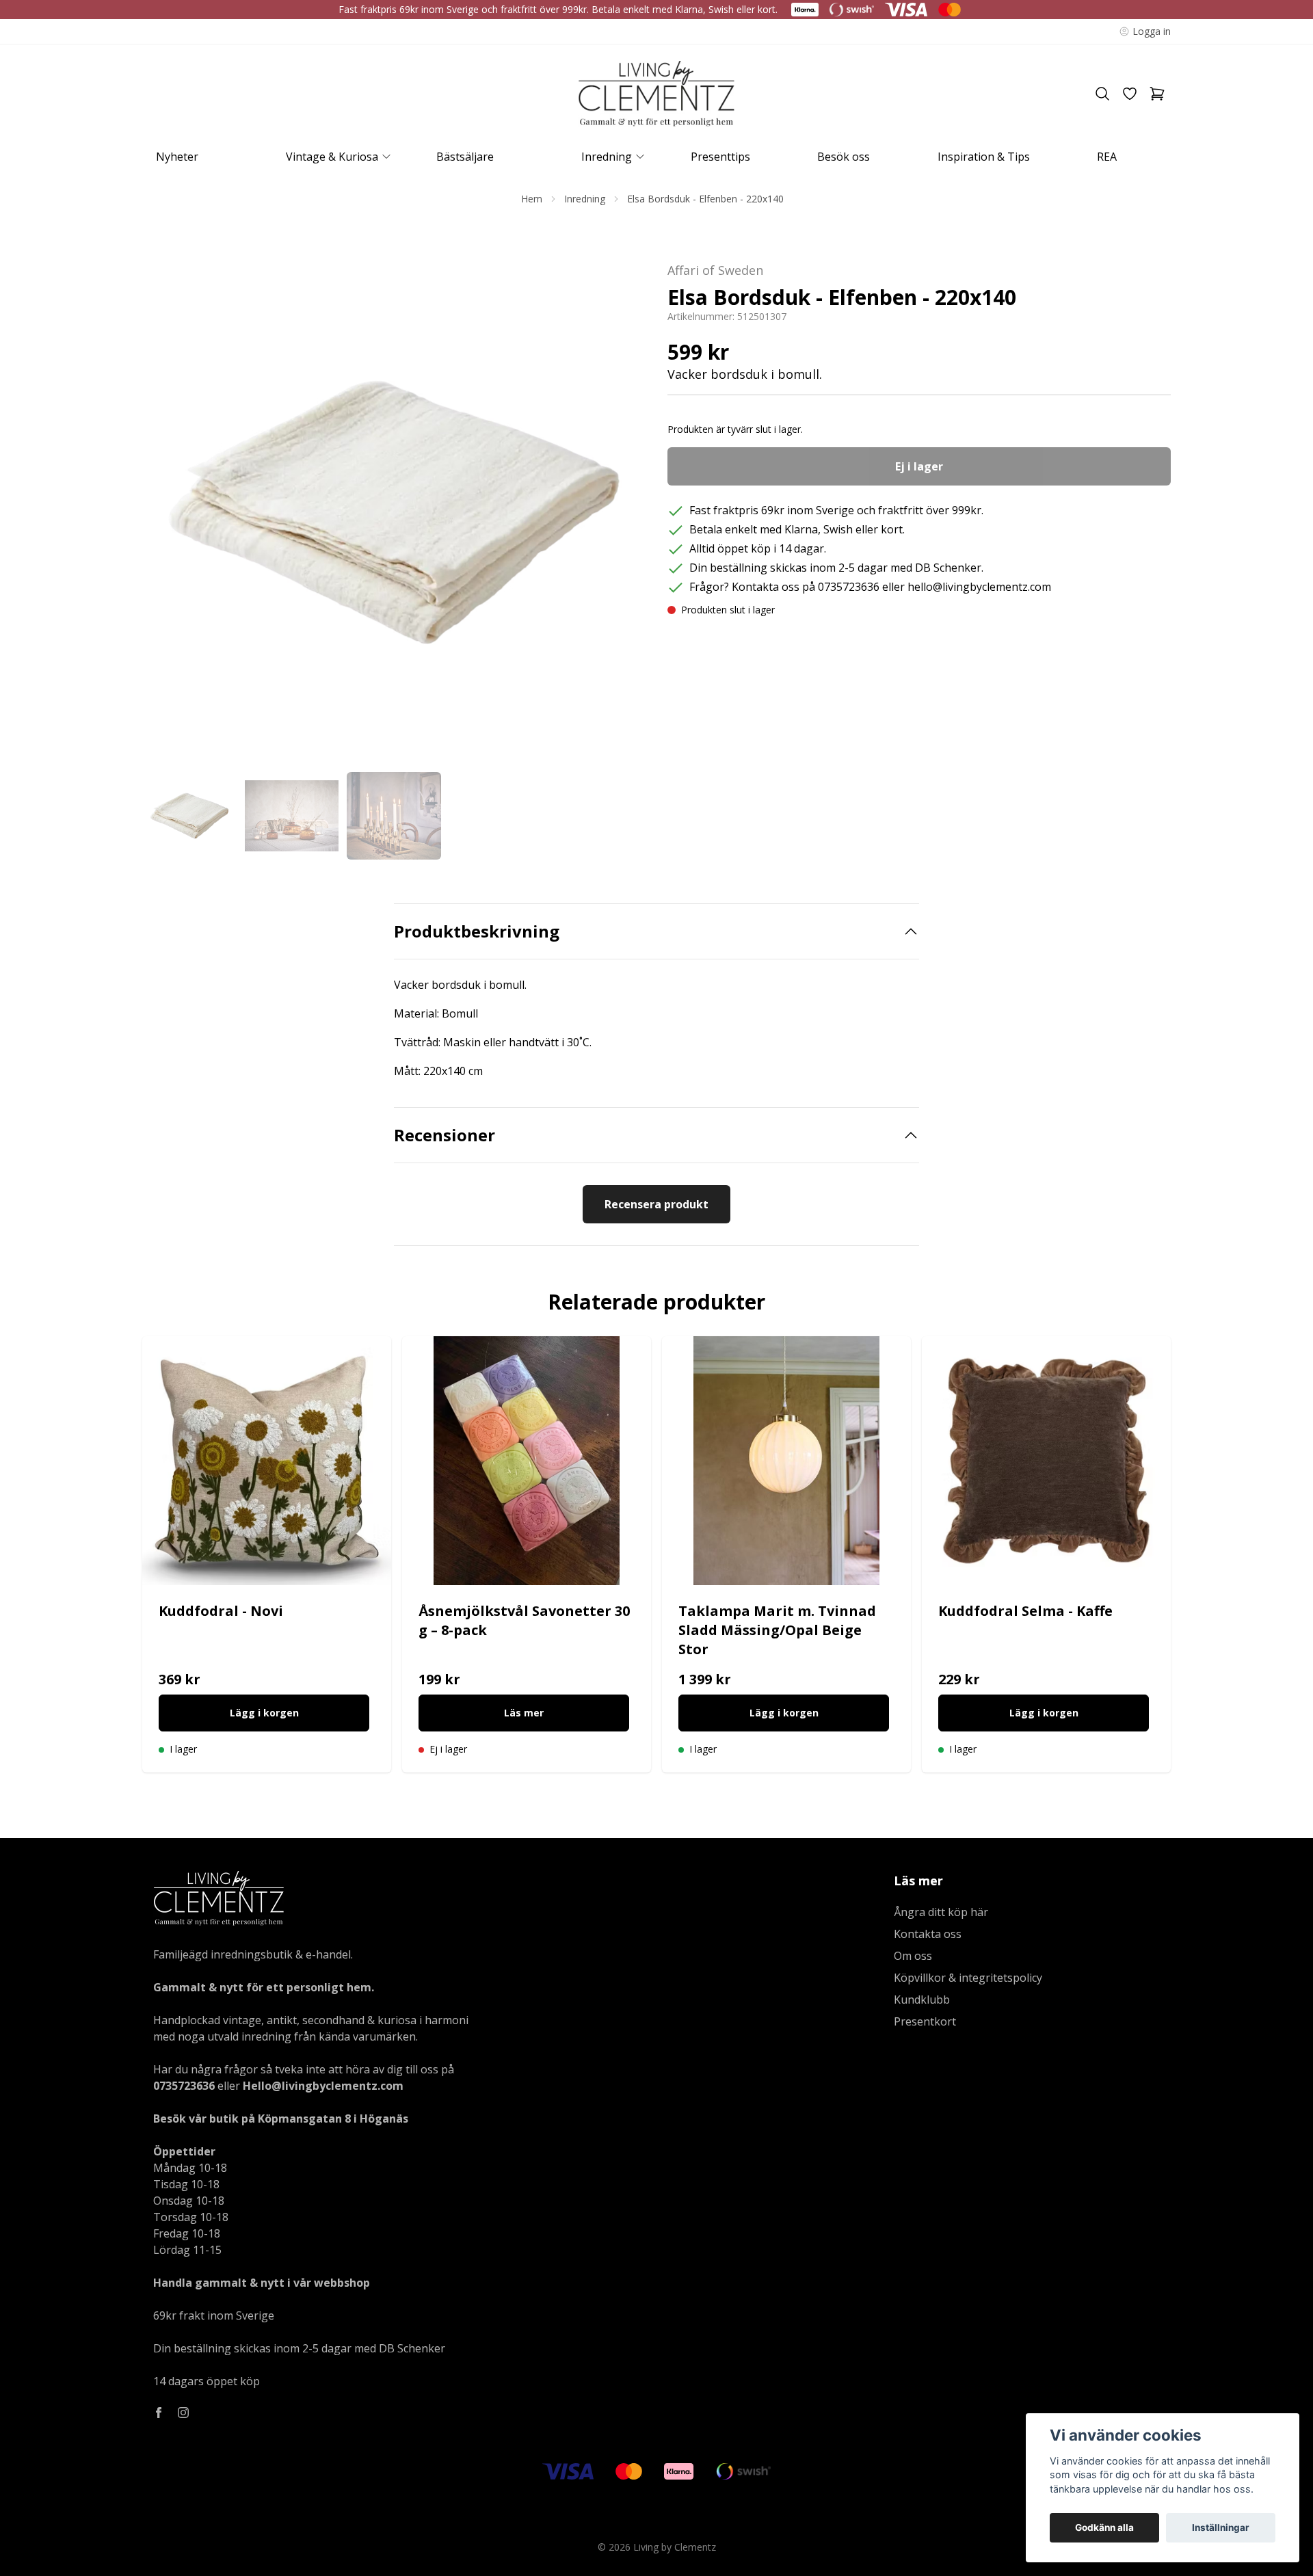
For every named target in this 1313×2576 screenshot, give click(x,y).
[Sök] (1102, 94)
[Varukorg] (1157, 94)
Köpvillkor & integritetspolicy (968, 1978)
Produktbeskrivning (477, 931)
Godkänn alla (1104, 2527)
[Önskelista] (1130, 94)
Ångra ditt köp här (941, 1912)
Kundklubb (922, 2000)
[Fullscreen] (394, 512)
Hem (532, 199)
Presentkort (925, 2021)
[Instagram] (183, 2413)
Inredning (585, 199)
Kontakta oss (928, 1934)
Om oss (913, 1956)
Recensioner (445, 1135)
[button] (622, 518)
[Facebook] (159, 2413)
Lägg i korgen (264, 1713)
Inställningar (1221, 2527)
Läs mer (524, 1713)
